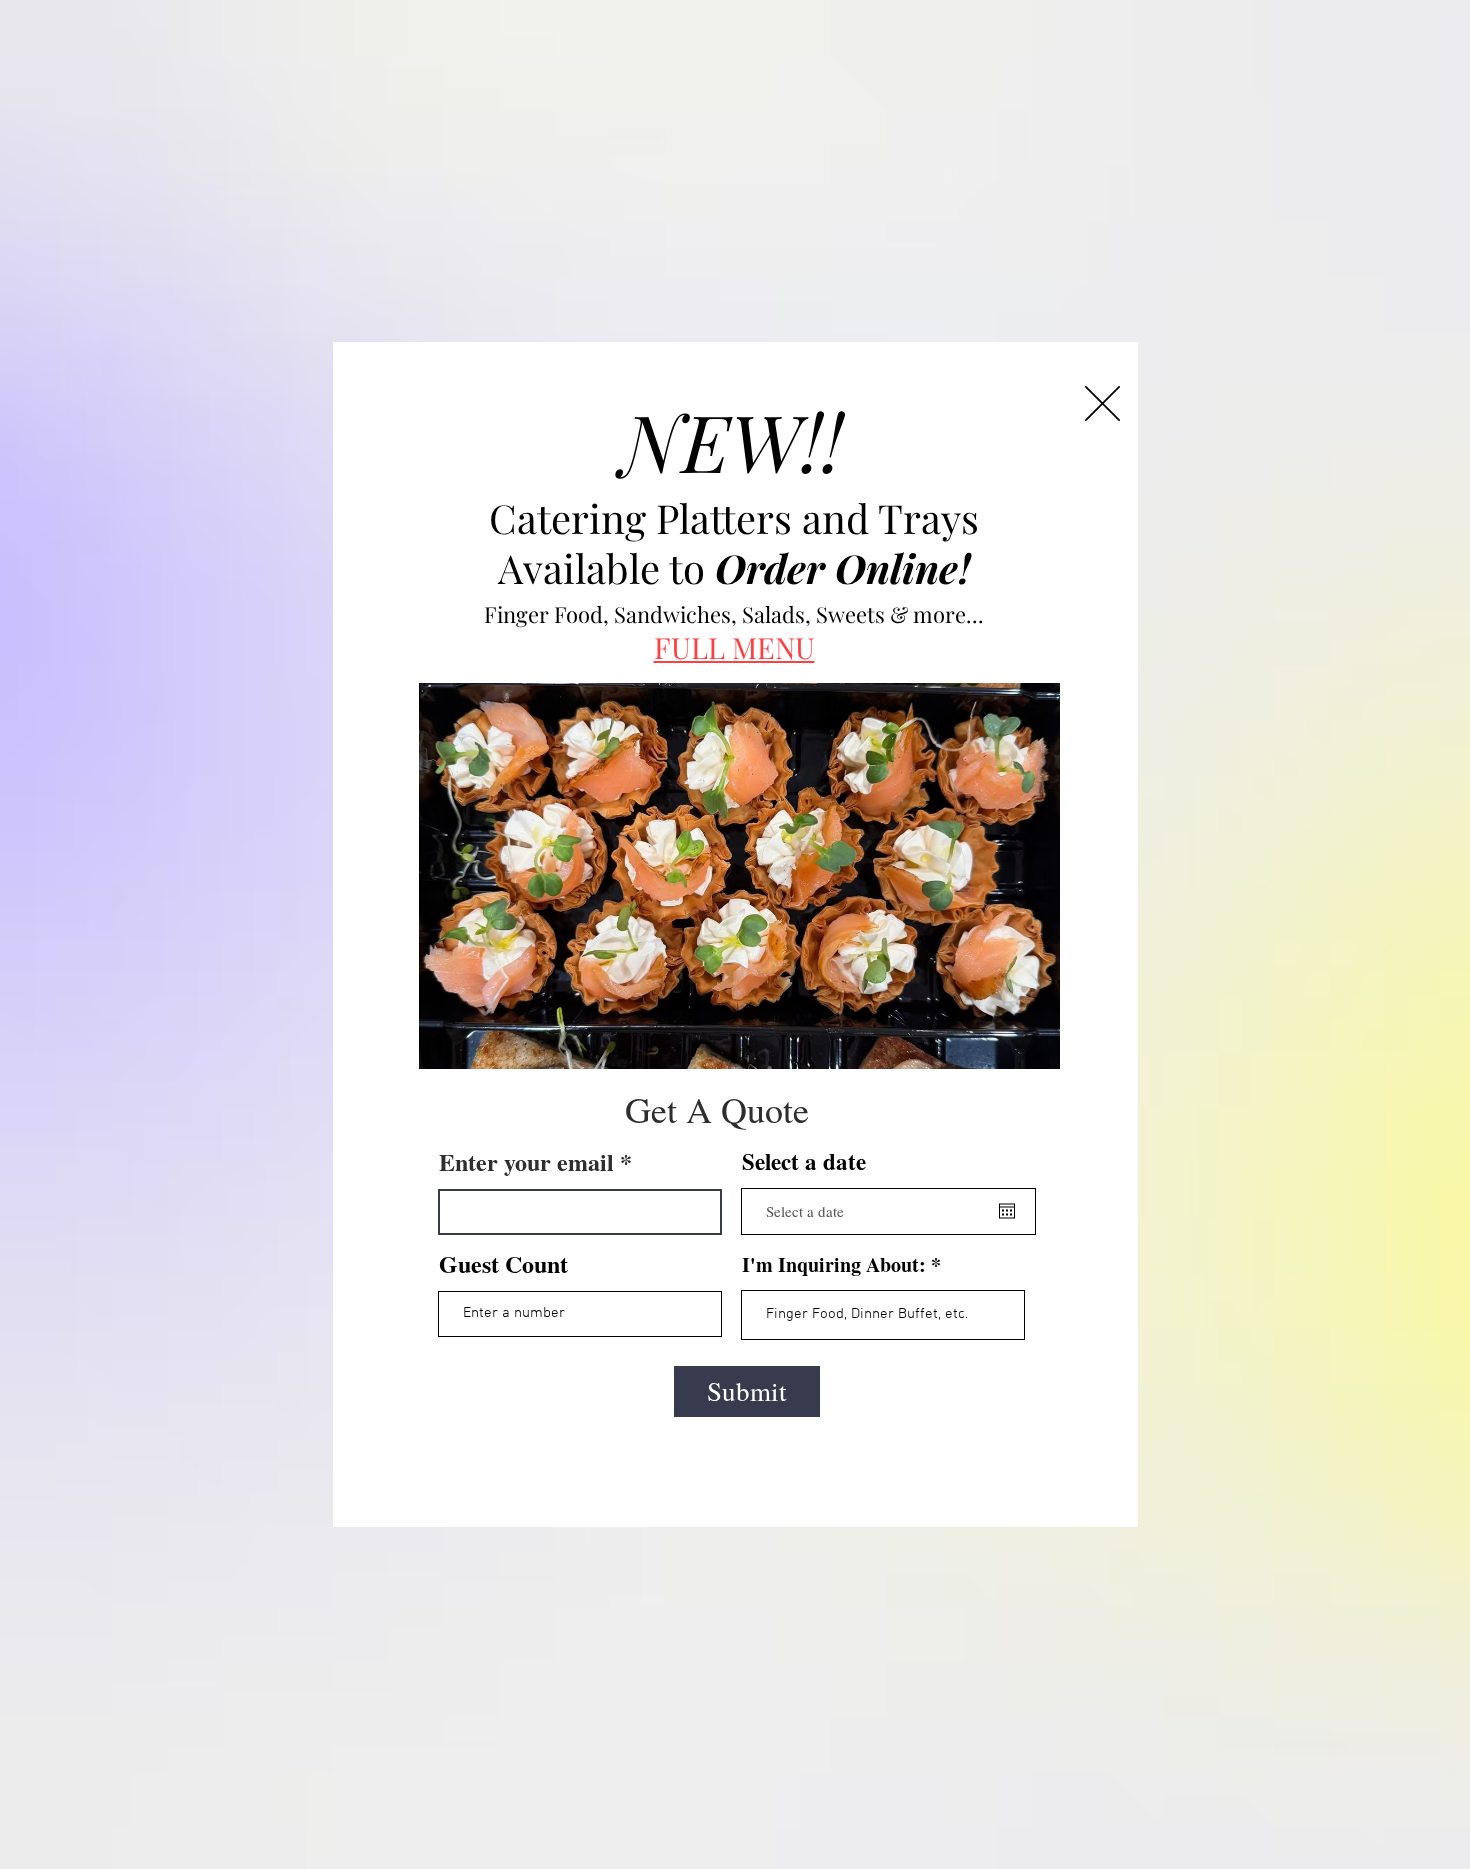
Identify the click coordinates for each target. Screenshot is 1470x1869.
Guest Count (503, 1264)
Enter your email (526, 1162)
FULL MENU (734, 647)
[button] (1102, 403)
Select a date (804, 1161)
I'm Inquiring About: (834, 1265)
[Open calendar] (1007, 1211)
